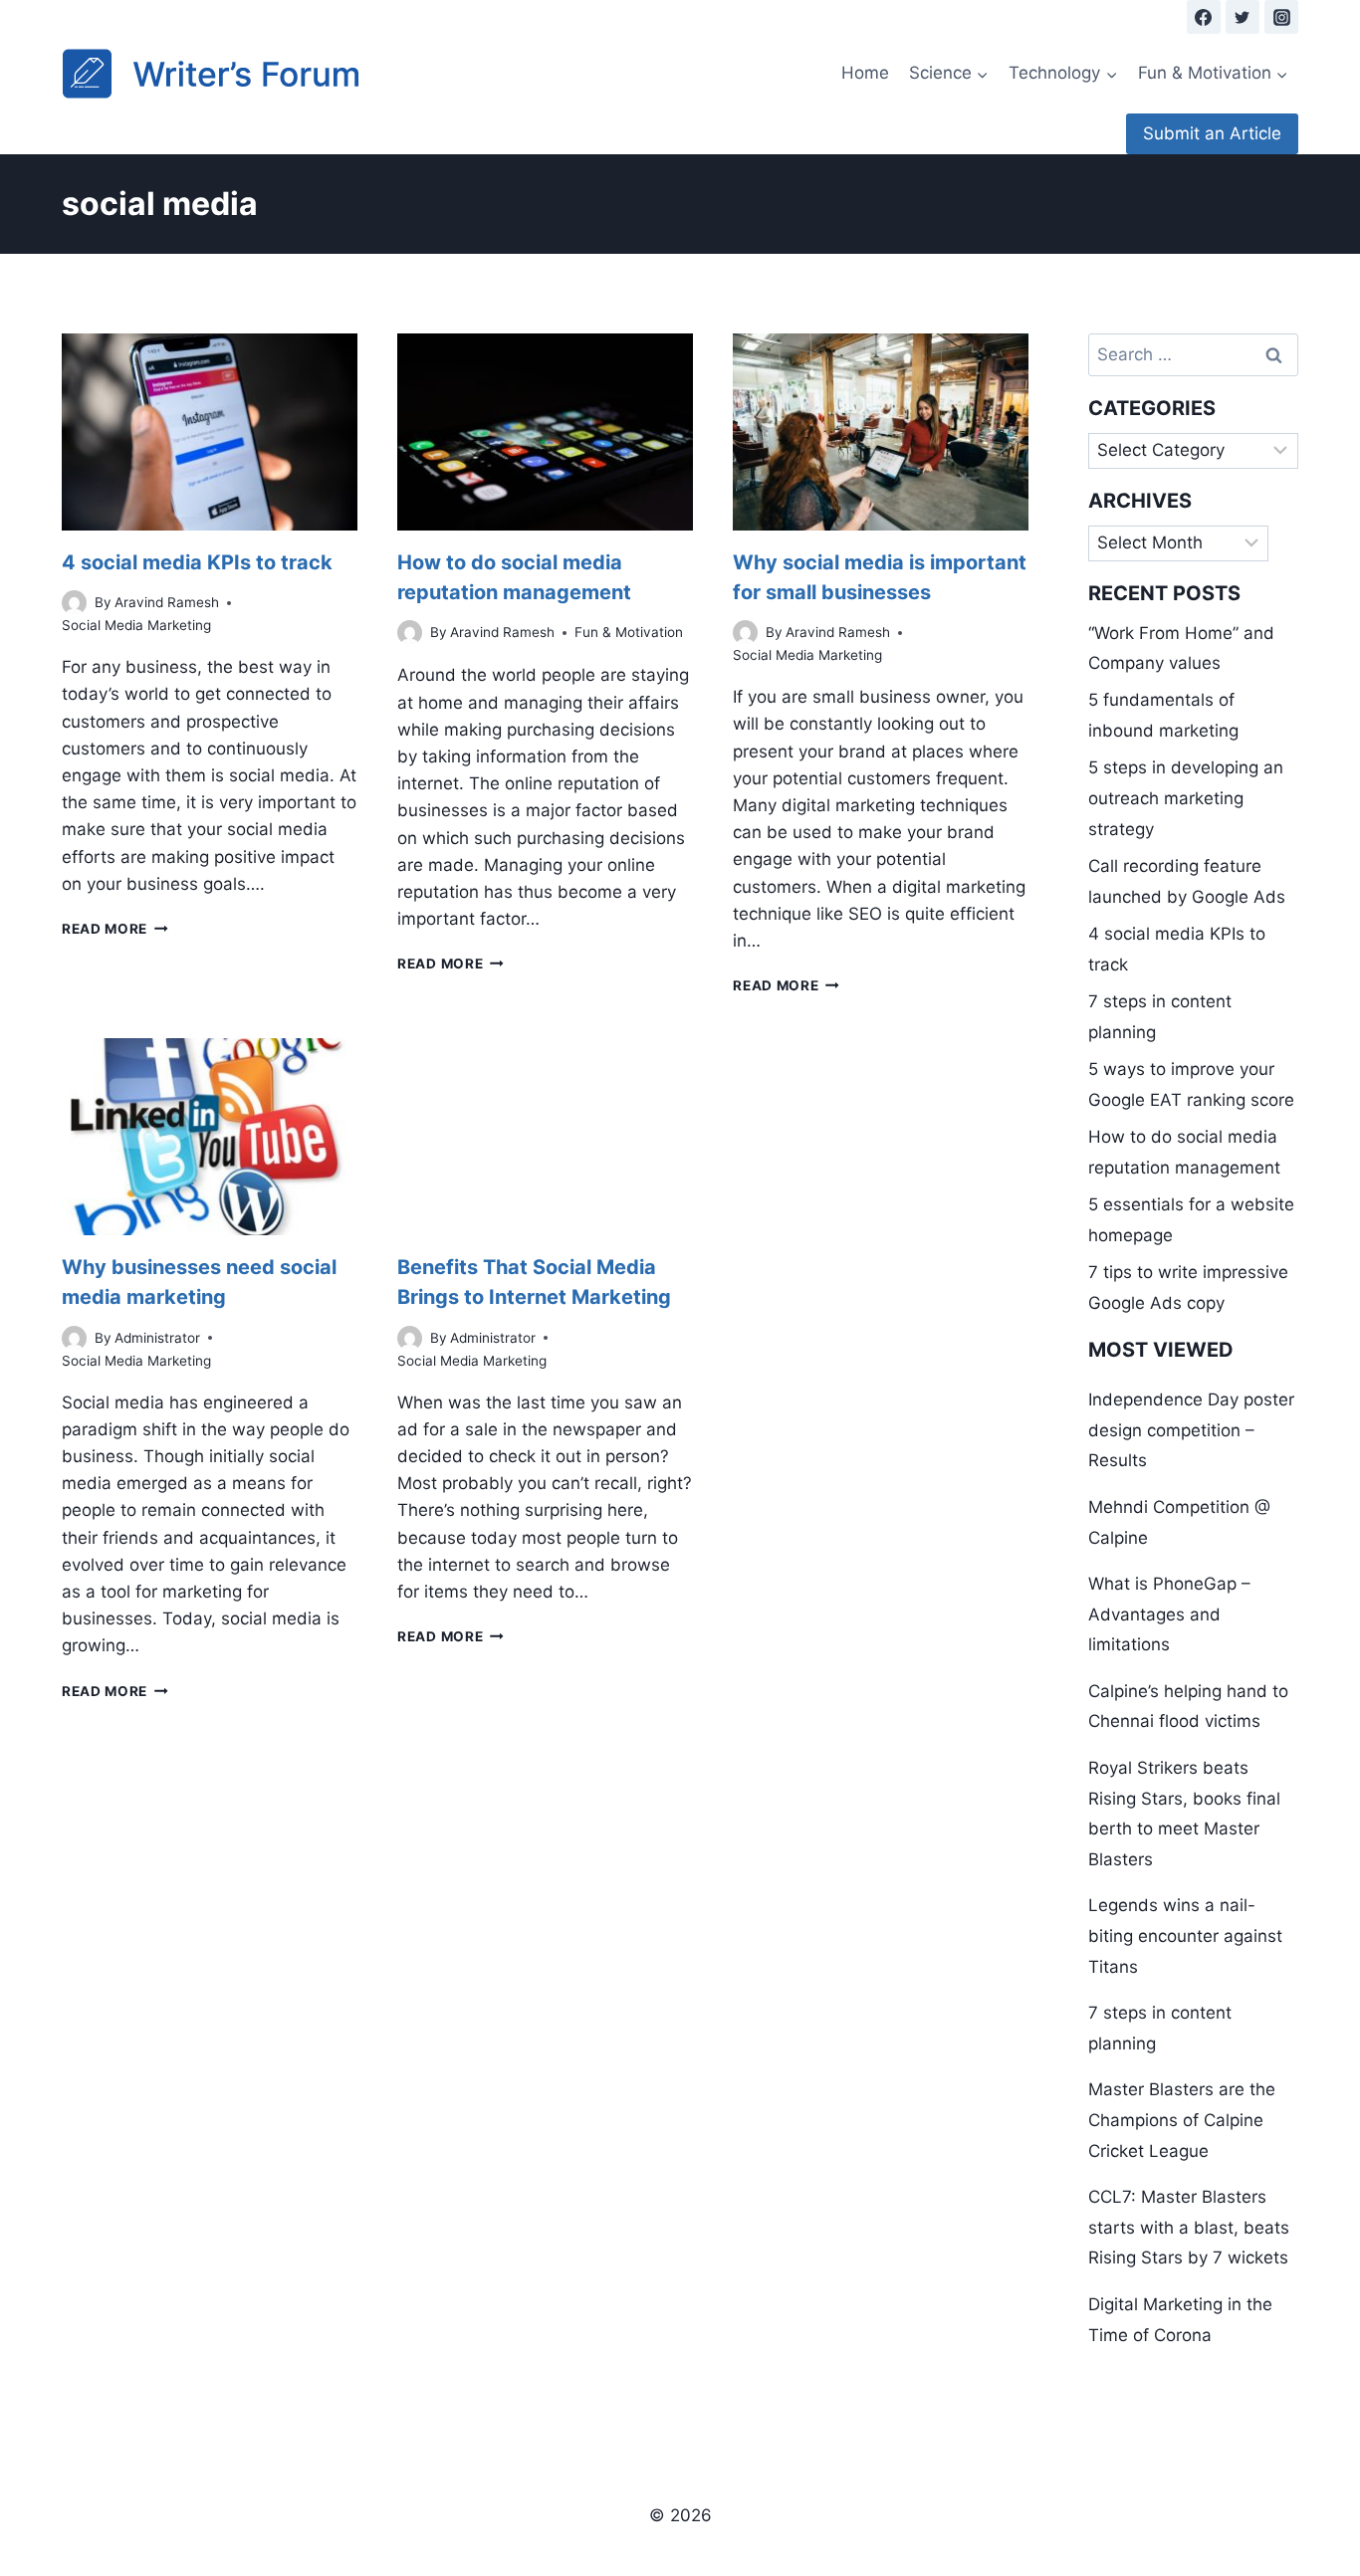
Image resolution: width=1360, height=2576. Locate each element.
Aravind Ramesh (167, 602)
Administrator (157, 1338)
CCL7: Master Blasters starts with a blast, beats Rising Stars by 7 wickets (1189, 2227)
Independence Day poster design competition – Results (1191, 1430)
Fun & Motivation (629, 632)
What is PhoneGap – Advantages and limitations (1169, 1614)
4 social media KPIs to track (197, 562)
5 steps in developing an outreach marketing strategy (1186, 798)
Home (865, 73)
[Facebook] (1204, 17)
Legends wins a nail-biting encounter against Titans (1185, 1935)
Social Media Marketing (136, 625)
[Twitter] (1243, 17)
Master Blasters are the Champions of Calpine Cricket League (1182, 2120)
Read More (115, 929)
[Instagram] (1281, 17)
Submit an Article (1212, 133)
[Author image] (74, 603)
